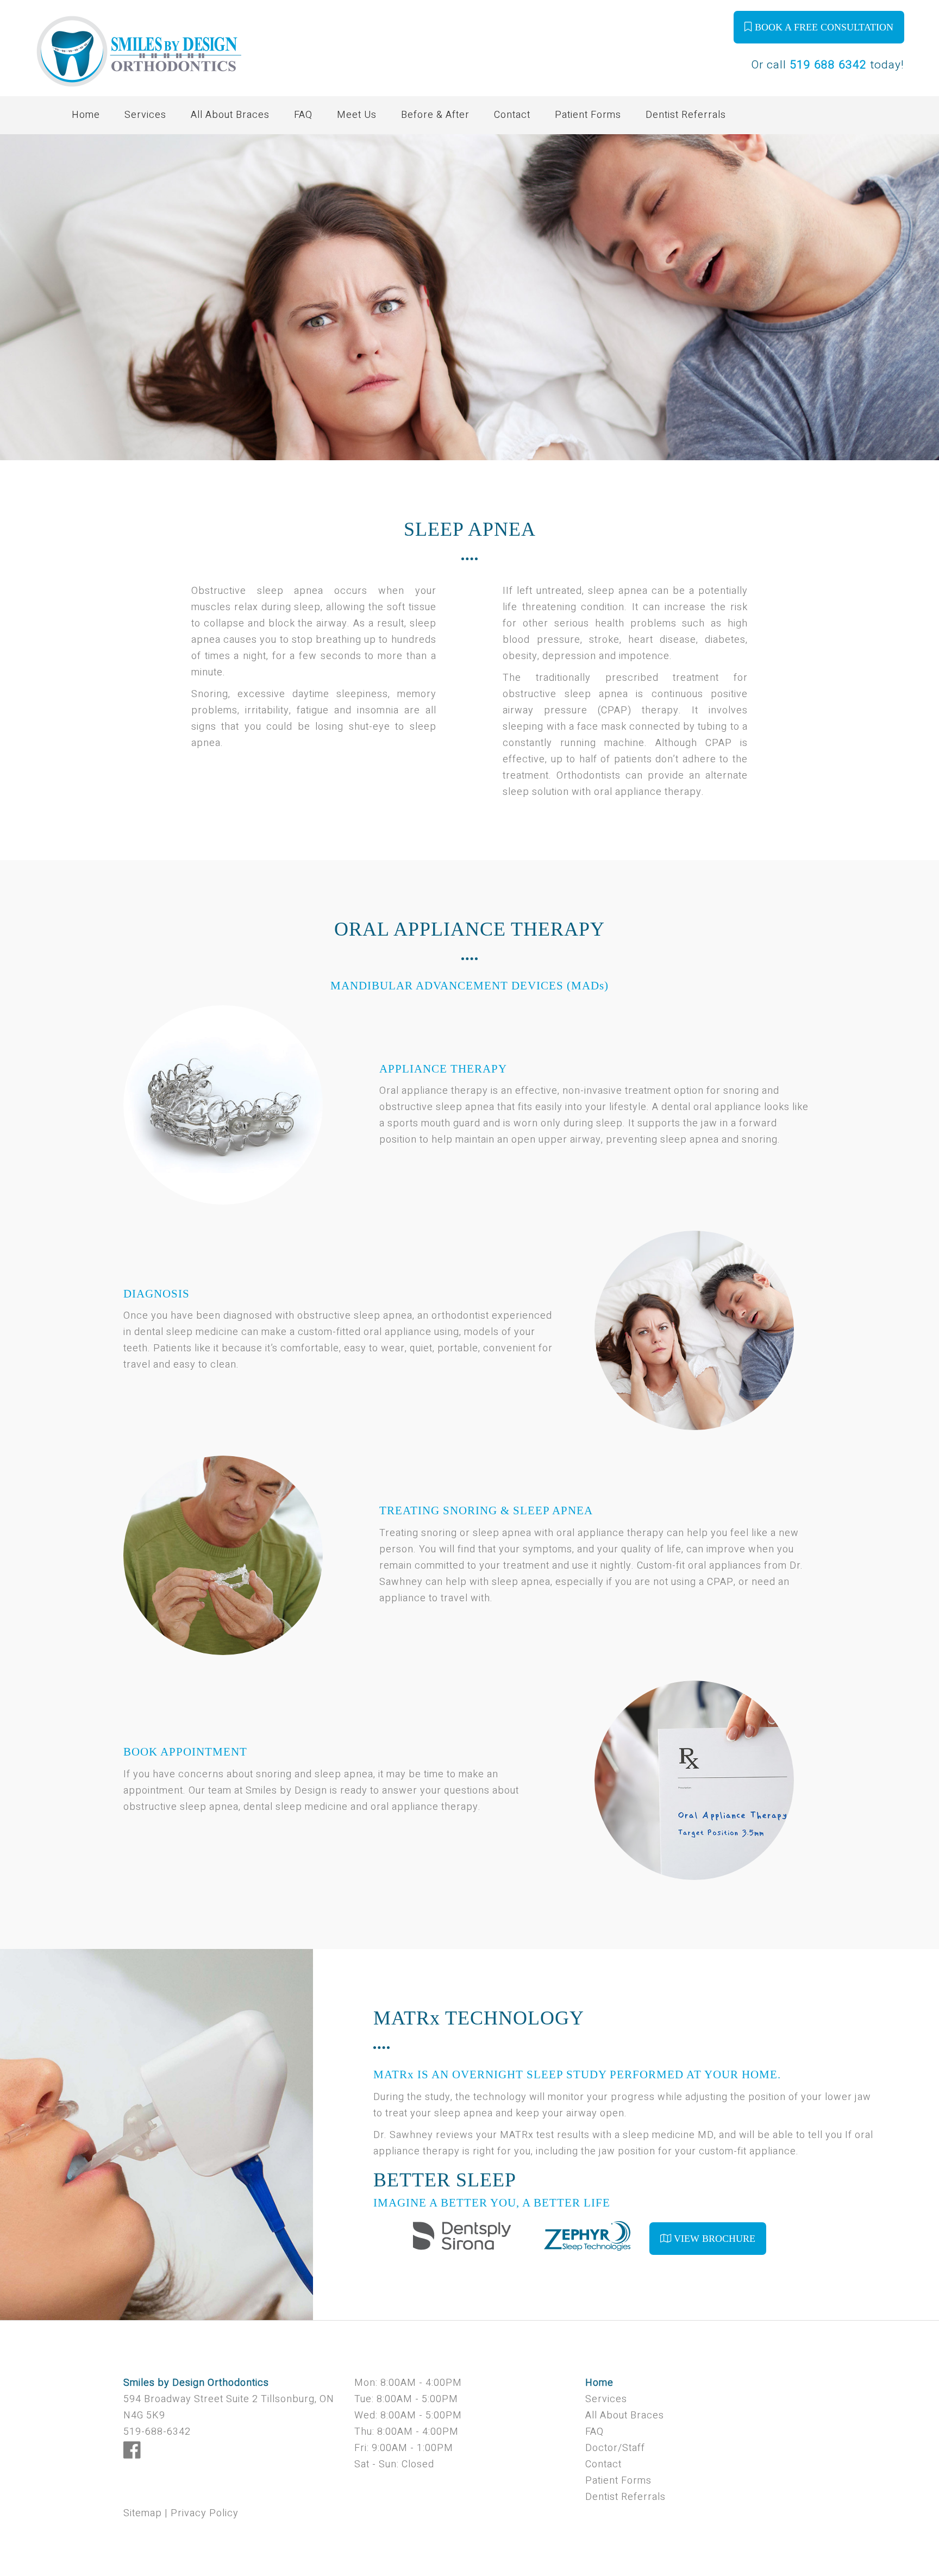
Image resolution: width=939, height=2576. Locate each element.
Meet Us (357, 115)
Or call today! (828, 65)
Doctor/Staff (615, 2448)
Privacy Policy (205, 2513)
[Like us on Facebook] (132, 2455)
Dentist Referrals (686, 115)
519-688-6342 (157, 2432)
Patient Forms (588, 115)
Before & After (435, 115)
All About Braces (230, 115)
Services (145, 115)
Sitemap (143, 2513)
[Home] (139, 71)
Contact (512, 115)
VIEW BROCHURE (713, 2239)
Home (86, 115)
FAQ (303, 115)
